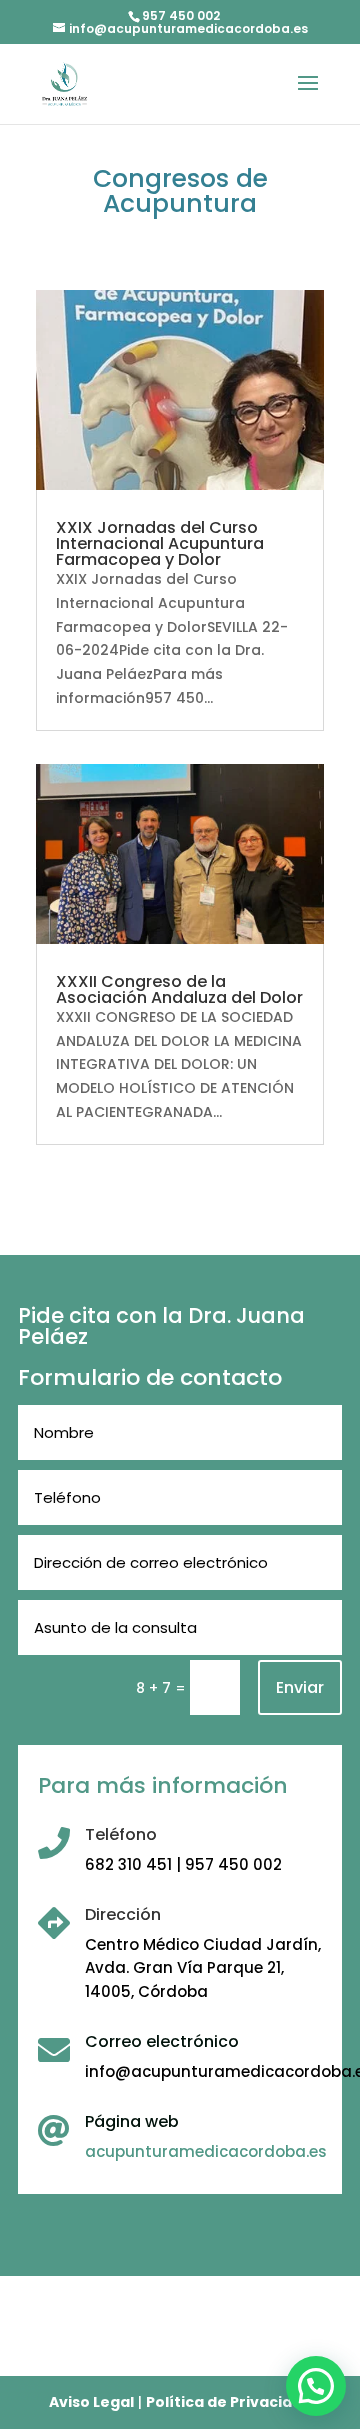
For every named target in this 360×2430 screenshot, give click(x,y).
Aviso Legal (91, 2402)
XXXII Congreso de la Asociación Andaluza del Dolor (179, 989)
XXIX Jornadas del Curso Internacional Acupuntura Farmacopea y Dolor (160, 543)
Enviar (300, 1687)
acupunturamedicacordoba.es (206, 2151)
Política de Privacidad (229, 2402)
